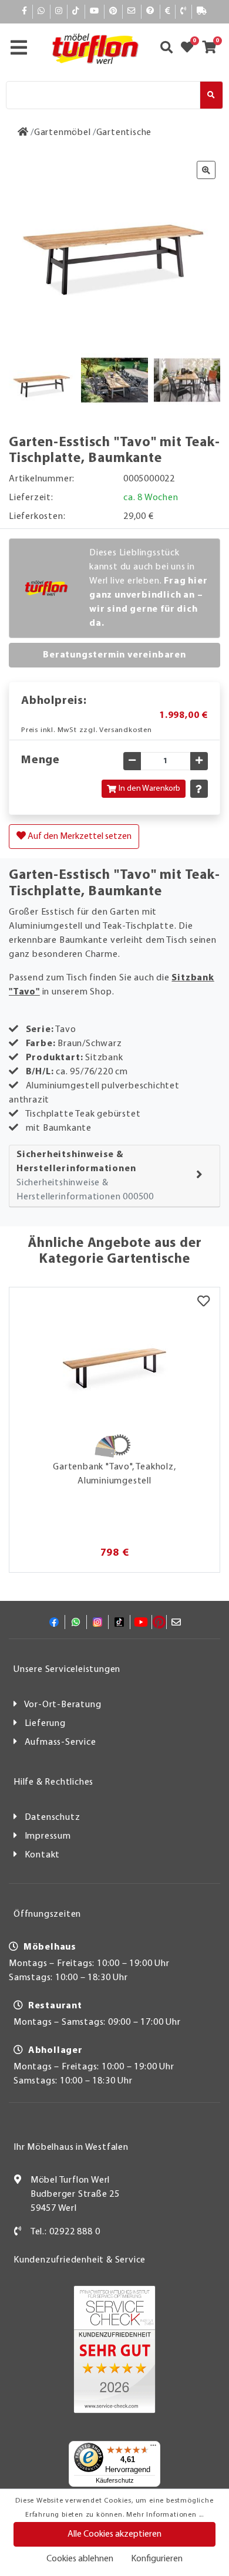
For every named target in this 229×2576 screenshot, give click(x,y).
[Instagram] (59, 11)
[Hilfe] (151, 11)
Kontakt (43, 1855)
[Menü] (153, 2448)
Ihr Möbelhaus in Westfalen (71, 2147)
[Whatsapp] (41, 11)
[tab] (114, 1176)
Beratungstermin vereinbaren (114, 655)
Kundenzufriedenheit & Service (80, 2260)
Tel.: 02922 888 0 (65, 2232)
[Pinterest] (113, 11)
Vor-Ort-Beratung (63, 1705)
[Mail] (132, 11)
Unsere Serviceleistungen (67, 1670)
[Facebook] (25, 11)
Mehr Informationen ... (165, 2515)
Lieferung (45, 1724)
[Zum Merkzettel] (191, 49)
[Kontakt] (183, 11)
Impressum (48, 1836)
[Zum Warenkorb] (213, 49)
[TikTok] (76, 11)
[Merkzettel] (203, 1302)
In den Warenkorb (149, 789)
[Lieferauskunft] (202, 11)
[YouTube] (95, 11)
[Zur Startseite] (23, 133)
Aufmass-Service (60, 1742)
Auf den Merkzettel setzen (79, 837)
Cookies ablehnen (80, 2559)
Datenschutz (53, 1818)
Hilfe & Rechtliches (53, 1782)
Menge (41, 760)
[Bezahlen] (168, 11)
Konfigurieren (157, 2559)
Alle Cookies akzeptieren (114, 2534)
